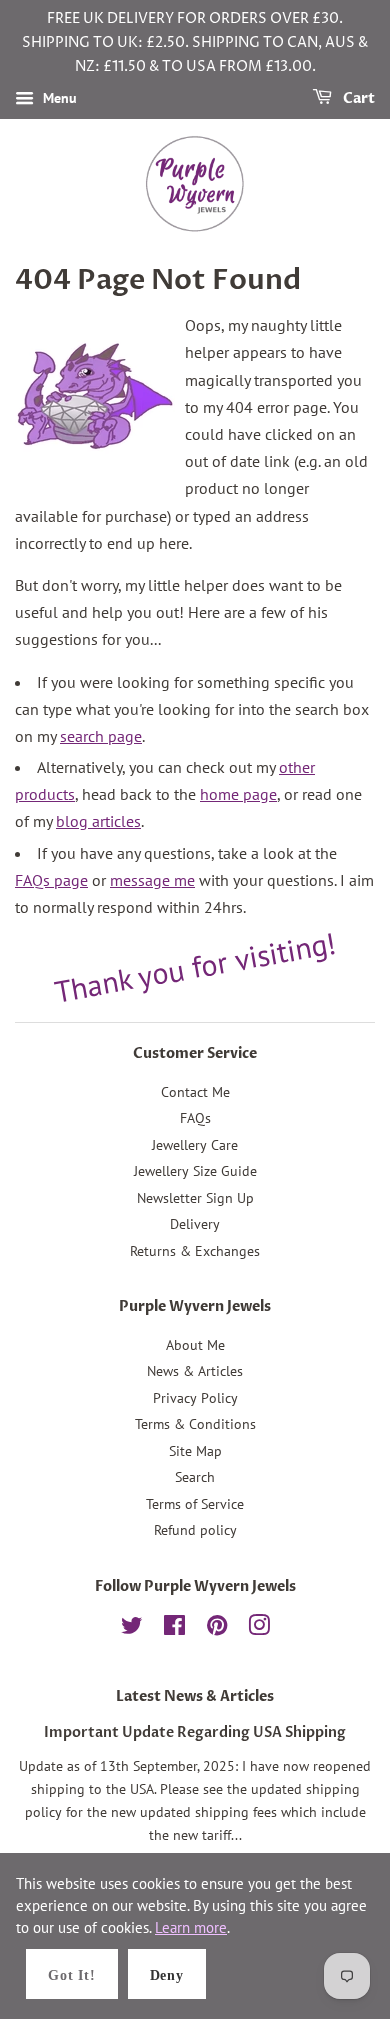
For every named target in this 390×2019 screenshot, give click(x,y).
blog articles (98, 821)
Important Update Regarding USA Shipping (195, 1733)
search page (101, 736)
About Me (195, 1345)
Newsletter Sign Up (195, 1198)
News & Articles (195, 1371)
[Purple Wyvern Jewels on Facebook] (174, 1629)
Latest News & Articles (195, 1696)
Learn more (191, 1927)
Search (195, 1477)
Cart (357, 99)
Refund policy (195, 1530)
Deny (167, 1975)
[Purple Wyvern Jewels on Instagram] (259, 1629)
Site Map (195, 1451)
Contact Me (195, 1092)
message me (152, 880)
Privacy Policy (195, 1398)
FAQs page (51, 880)
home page (238, 794)
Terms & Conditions (195, 1424)
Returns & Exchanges (195, 1251)
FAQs (195, 1118)
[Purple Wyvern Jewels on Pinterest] (217, 1629)
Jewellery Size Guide (195, 1171)
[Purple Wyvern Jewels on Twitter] (132, 1629)
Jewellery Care (195, 1145)
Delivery (195, 1224)
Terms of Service (195, 1504)
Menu (58, 99)
